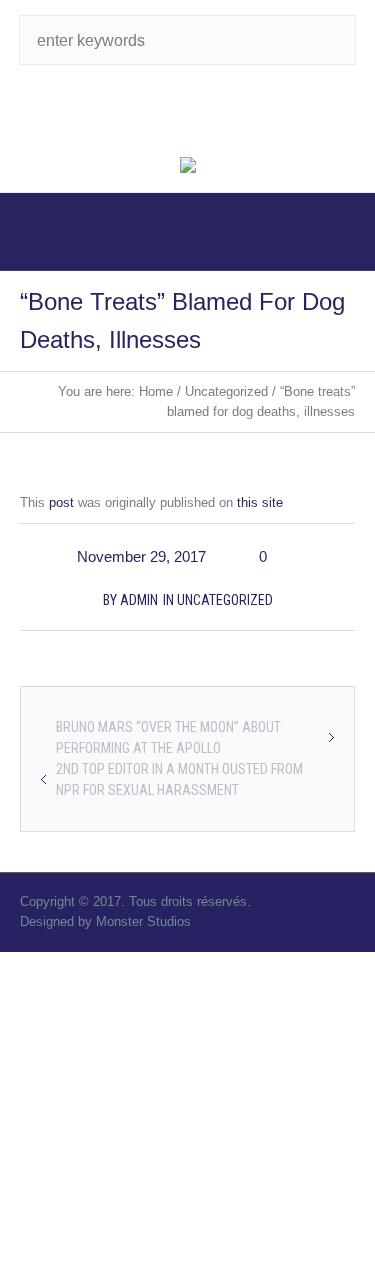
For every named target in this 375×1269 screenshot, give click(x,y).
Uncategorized (226, 391)
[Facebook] (208, 110)
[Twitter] (168, 110)
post (61, 502)
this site (260, 502)
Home (156, 391)
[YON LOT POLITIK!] (188, 166)
